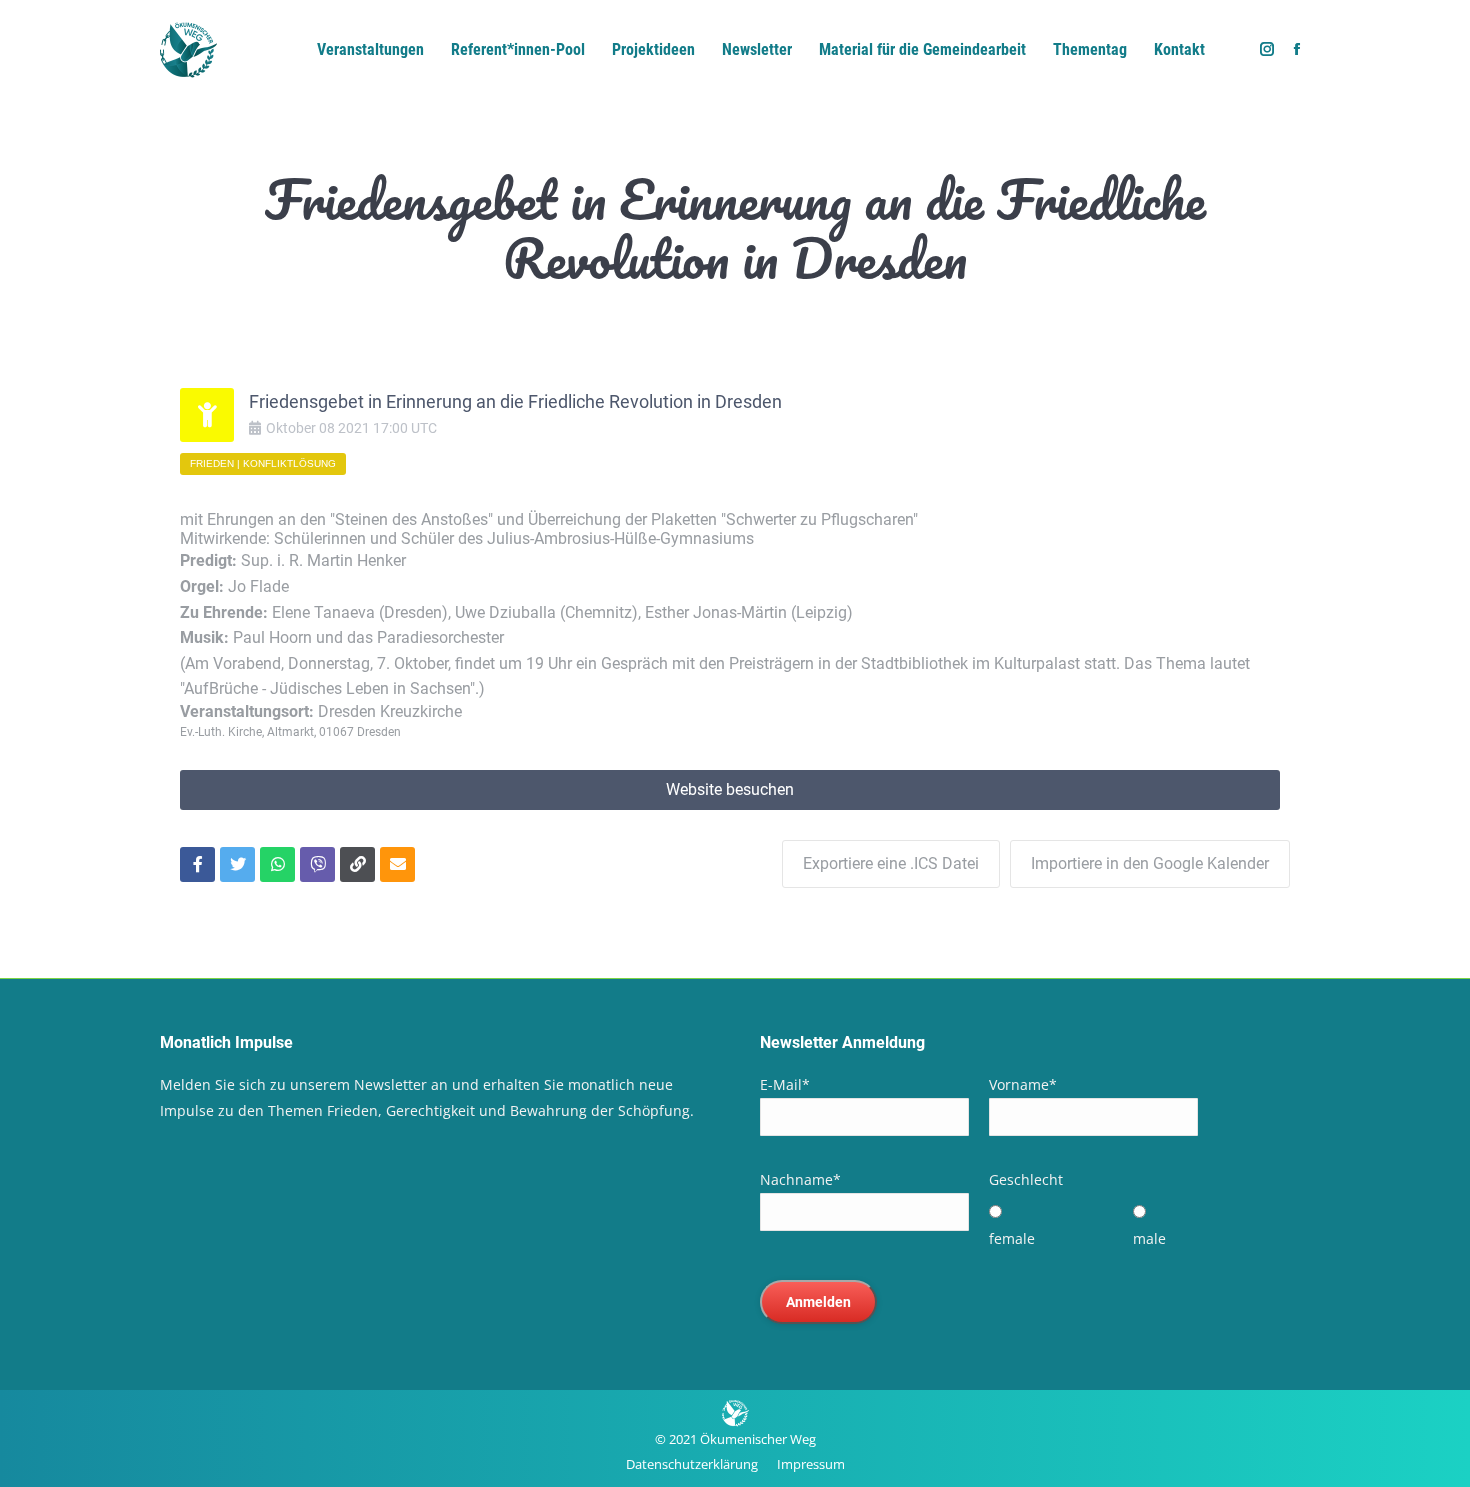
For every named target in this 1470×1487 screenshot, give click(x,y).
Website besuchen (730, 789)
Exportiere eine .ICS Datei (891, 863)
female (1012, 1238)
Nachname (800, 1179)
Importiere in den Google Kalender (1150, 863)
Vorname (1023, 1084)
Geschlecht (1026, 1179)
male (1149, 1238)
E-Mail (785, 1084)
